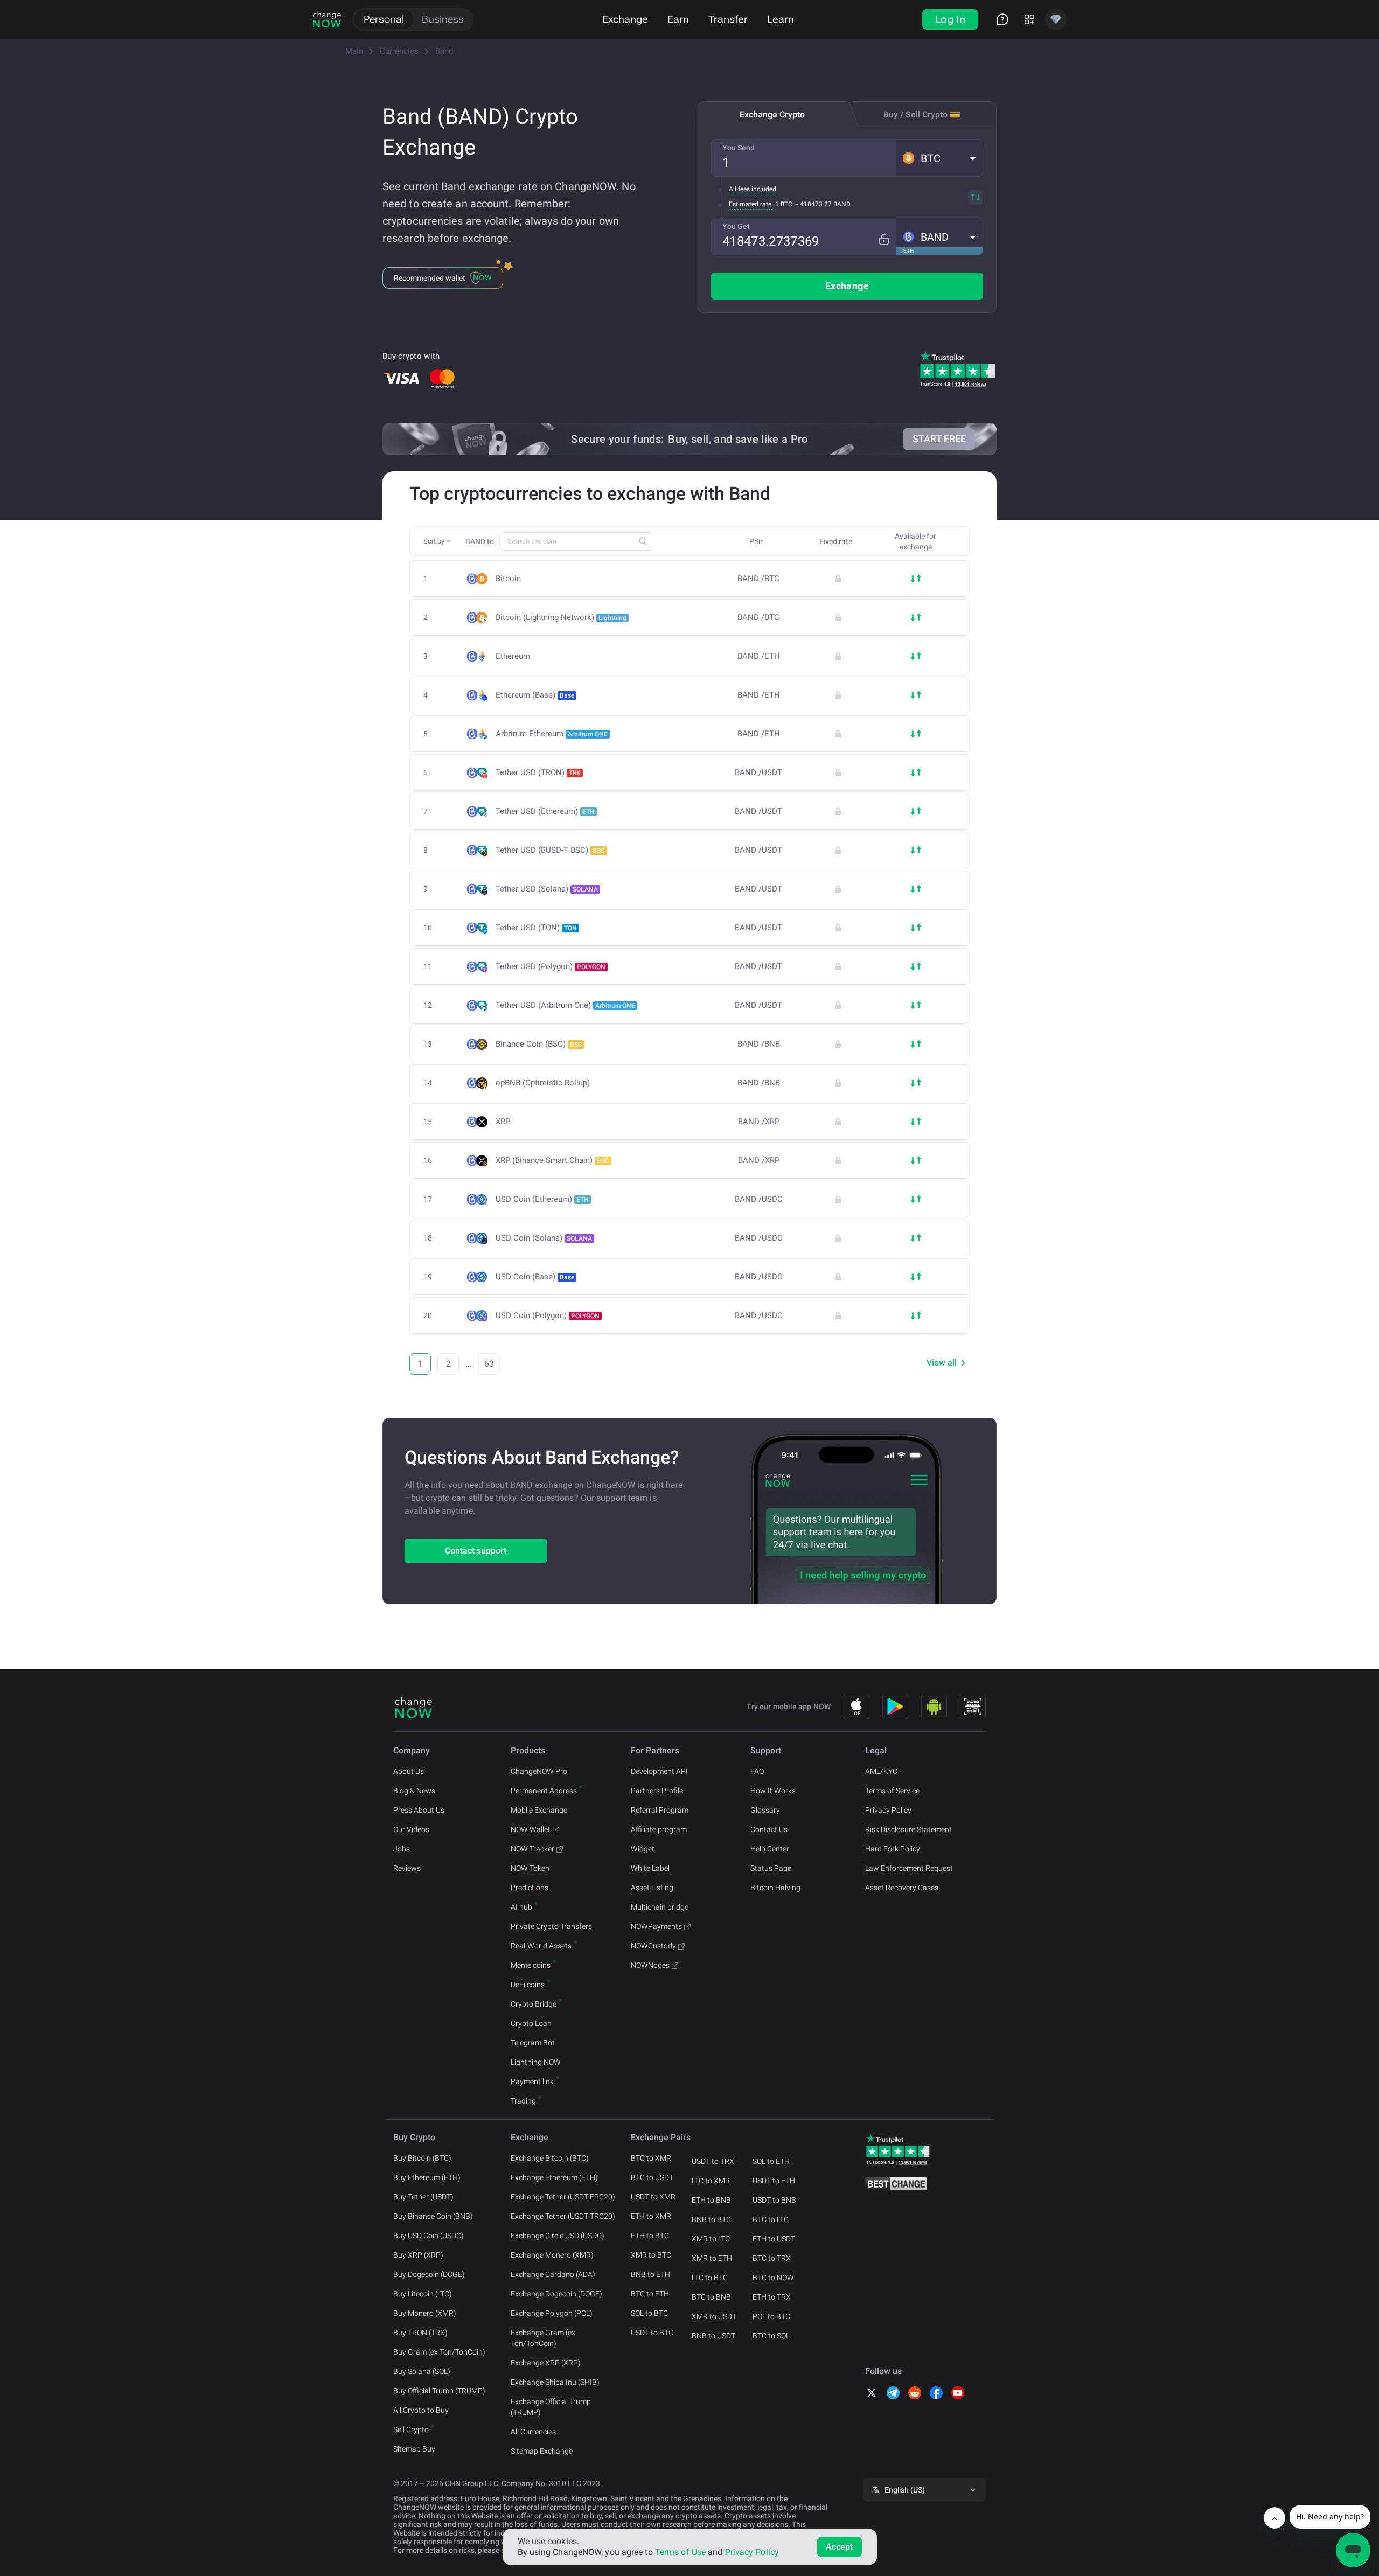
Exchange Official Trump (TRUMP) (551, 2407)
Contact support (476, 1551)
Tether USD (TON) (536, 928)
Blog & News (414, 1791)
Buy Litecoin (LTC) (423, 2294)
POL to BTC (771, 2316)
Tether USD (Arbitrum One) (565, 1005)
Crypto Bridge (534, 2004)
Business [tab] (443, 19)
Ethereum (513, 656)
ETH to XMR (651, 2216)
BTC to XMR (651, 2158)
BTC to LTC (771, 2219)
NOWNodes (650, 1965)
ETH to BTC (650, 2236)
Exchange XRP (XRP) (546, 2363)
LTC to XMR (711, 2181)
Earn (678, 19)
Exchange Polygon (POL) (552, 2313)
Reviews (407, 1868)
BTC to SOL (771, 2336)
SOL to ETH (771, 2161)
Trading (523, 2101)
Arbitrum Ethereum (552, 734)
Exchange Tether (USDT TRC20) (563, 2216)
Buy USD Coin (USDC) (429, 2236)
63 (489, 1364)
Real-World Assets (541, 1946)
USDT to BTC (652, 2333)
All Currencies (533, 2432)
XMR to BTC (651, 2255)
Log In (950, 19)
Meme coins (531, 1965)
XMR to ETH (712, 2258)
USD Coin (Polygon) (548, 1315)
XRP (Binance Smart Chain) (552, 1160)
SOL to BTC (649, 2313)
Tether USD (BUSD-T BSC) (550, 850)
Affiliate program (659, 1829)
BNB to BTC (711, 2219)
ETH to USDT (774, 2239)
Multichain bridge (660, 1907)
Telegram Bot (533, 2043)
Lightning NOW (536, 2062)
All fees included (753, 189)
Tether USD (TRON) (538, 772)
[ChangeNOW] (327, 19)
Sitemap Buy (414, 2449)
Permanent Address (544, 1791)
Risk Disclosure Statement (908, 1829)
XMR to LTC (711, 2239)
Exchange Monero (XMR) (552, 2255)
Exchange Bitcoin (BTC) (550, 2158)
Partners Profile (657, 1791)
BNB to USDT (713, 2336)
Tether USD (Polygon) (551, 966)
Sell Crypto (411, 2429)
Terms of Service (892, 1791)
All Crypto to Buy (421, 2410)
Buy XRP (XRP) (418, 2255)
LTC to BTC (710, 2278)
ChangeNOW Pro (539, 1771)
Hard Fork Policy (893, 1849)
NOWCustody (653, 1946)
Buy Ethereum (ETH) (427, 2177)
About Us (409, 1771)
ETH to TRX (772, 2297)
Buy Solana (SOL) (422, 2371)
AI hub (521, 1907)
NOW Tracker (532, 1849)
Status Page (771, 1868)
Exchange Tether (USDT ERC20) (563, 2197)
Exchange (625, 19)
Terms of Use (680, 2552)
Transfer (728, 19)
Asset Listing (652, 1888)
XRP (503, 1122)
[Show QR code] (973, 1707)
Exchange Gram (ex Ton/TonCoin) (543, 2338)
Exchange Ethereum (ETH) (554, 2177)
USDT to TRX (713, 2161)
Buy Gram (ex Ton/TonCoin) (439, 2352)
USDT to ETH (774, 2181)
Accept (840, 2547)
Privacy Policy (888, 1810)
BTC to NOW (773, 2278)
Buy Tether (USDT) (423, 2197)
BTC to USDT (652, 2177)
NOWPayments (656, 1926)
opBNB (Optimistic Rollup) (543, 1083)
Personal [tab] (384, 19)
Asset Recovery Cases (902, 1888)
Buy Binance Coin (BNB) (433, 2216)
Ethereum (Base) (535, 695)
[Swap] (976, 197)
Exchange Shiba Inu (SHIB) (555, 2382)
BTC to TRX (772, 2258)
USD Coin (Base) (535, 1277)
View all (942, 1363)
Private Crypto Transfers (551, 1926)
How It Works (773, 1791)
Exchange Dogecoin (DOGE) (556, 2294)
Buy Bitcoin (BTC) (422, 2158)
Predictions (530, 1888)
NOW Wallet (531, 1829)
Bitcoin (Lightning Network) (561, 617)
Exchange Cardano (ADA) (553, 2274)
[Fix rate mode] (884, 239)
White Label (650, 1868)
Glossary (765, 1810)
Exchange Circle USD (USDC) (558, 2236)
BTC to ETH (650, 2294)
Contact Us (769, 1829)
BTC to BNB (711, 2297)
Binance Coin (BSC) (539, 1044)
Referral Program (660, 1810)
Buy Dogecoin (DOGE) (429, 2274)
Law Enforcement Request (909, 1868)
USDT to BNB (774, 2200)
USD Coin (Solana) (544, 1238)
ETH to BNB (711, 2200)
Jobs (402, 1849)
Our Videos (411, 1829)
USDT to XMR (653, 2197)
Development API (659, 1771)
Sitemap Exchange (542, 2451)
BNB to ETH (650, 2274)
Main (354, 51)
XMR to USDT (714, 2316)
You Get (736, 226)
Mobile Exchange (539, 1810)
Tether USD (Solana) (547, 889)
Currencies (399, 51)
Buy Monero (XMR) (425, 2313)
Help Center (770, 1849)
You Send (739, 148)
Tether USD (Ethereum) (545, 811)
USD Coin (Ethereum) (542, 1199)
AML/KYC (881, 1771)
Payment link (532, 2081)
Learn (781, 19)
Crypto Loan (531, 2023)
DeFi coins (528, 1985)
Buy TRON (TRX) (420, 2333)
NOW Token (530, 1868)
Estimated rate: (751, 204)
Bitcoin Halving (775, 1888)
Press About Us (419, 1810)
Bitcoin (508, 579)
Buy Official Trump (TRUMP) (439, 2391)
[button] (939, 158)
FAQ (757, 1771)
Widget (643, 1849)
